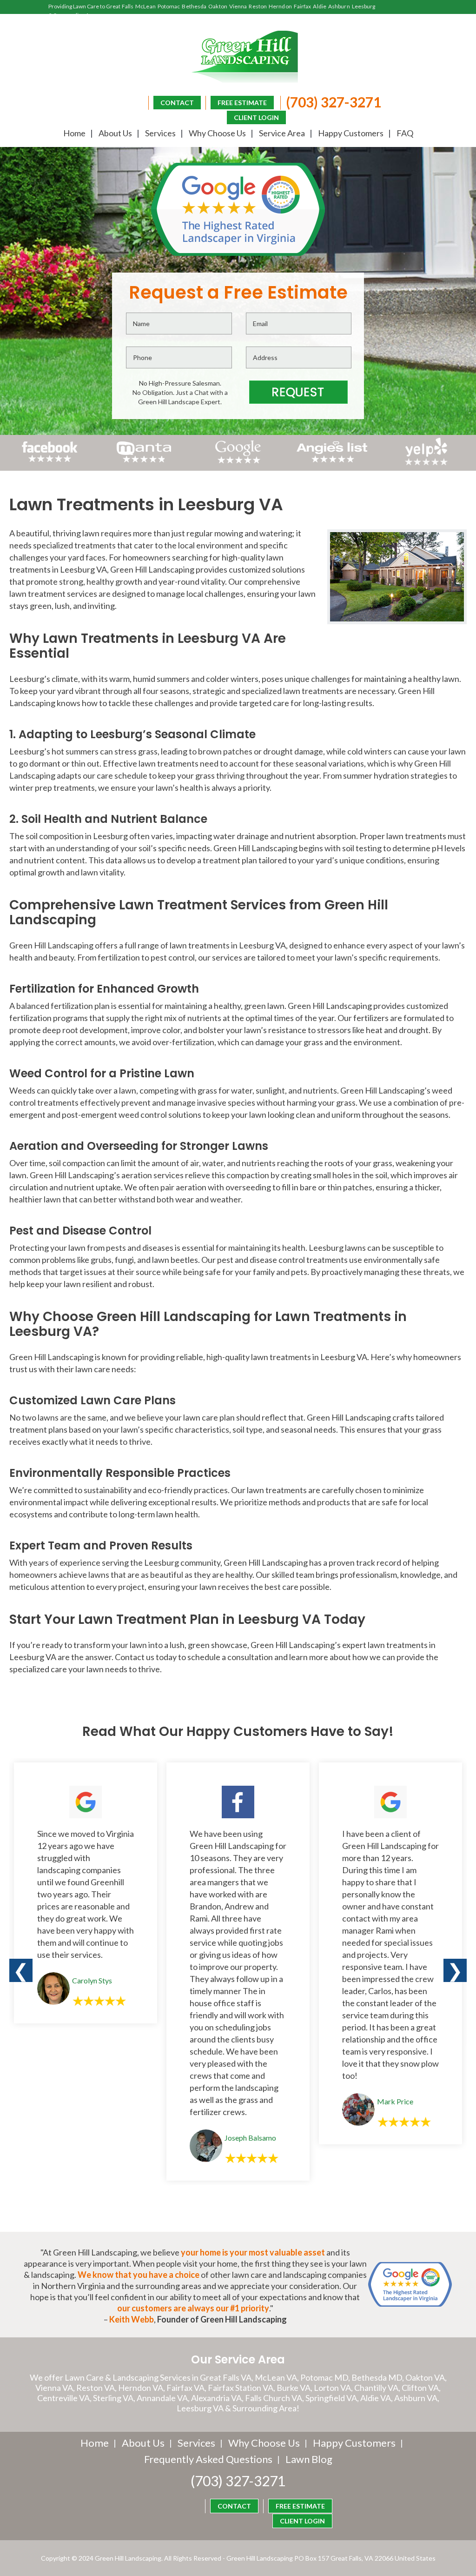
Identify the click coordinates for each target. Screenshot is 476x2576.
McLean (145, 6)
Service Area (282, 133)
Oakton (218, 6)
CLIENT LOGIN (256, 117)
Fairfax (303, 6)
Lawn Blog (309, 2459)
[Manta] (144, 459)
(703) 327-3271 (334, 102)
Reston (258, 6)
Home (74, 133)
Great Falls (120, 6)
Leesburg (364, 6)
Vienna (238, 6)
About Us (115, 133)
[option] (86, 1893)
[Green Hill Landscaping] (238, 57)
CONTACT (177, 103)
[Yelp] (426, 462)
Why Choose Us (217, 133)
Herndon (280, 6)
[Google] (238, 462)
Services (160, 133)
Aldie (320, 6)
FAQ (405, 133)
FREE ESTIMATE (242, 103)
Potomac (169, 6)
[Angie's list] (332, 462)
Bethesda (194, 6)
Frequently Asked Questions (208, 2459)
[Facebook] (50, 462)
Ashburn (339, 6)
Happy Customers (351, 133)
